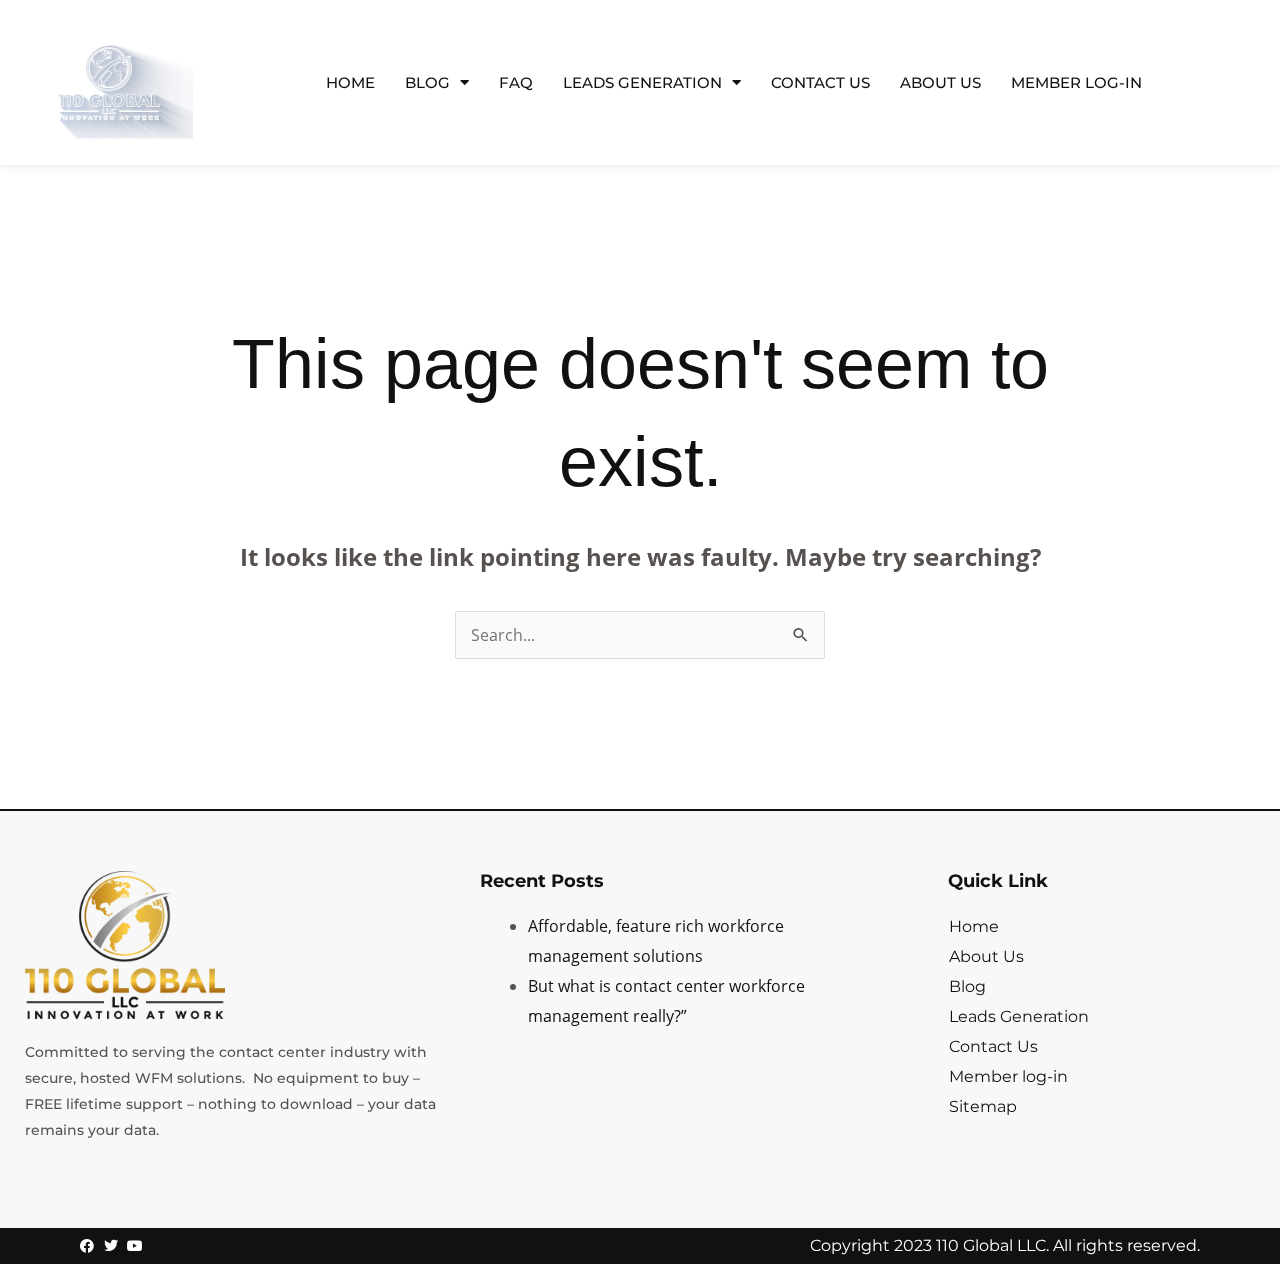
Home (350, 82)
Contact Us (820, 82)
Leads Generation (642, 82)
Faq (516, 82)
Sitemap (983, 1106)
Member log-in (1076, 82)
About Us (940, 82)
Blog (427, 82)
